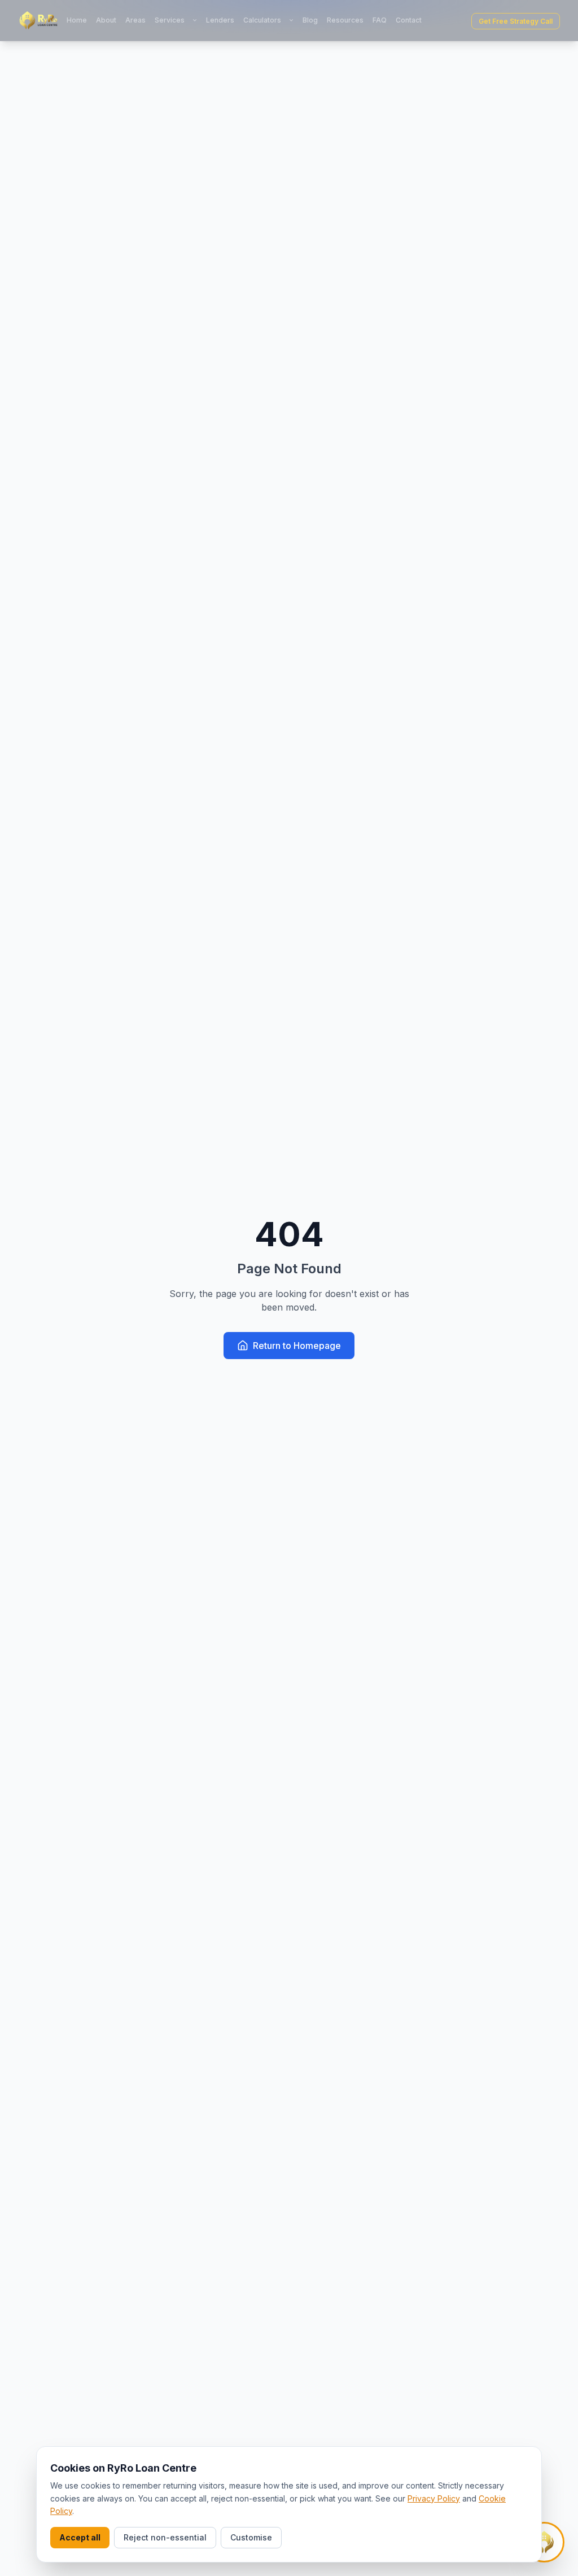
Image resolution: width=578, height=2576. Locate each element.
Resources (345, 20)
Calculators (262, 20)
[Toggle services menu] (195, 20)
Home (77, 20)
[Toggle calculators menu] (291, 20)
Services (170, 20)
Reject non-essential (165, 2537)
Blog (310, 20)
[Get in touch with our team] (544, 2542)
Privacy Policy (434, 2498)
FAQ (380, 20)
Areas (135, 20)
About (106, 20)
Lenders (220, 20)
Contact (409, 20)
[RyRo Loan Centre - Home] (38, 20)
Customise (251, 2537)
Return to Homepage (297, 1346)
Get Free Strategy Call (516, 21)
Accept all (80, 2537)
